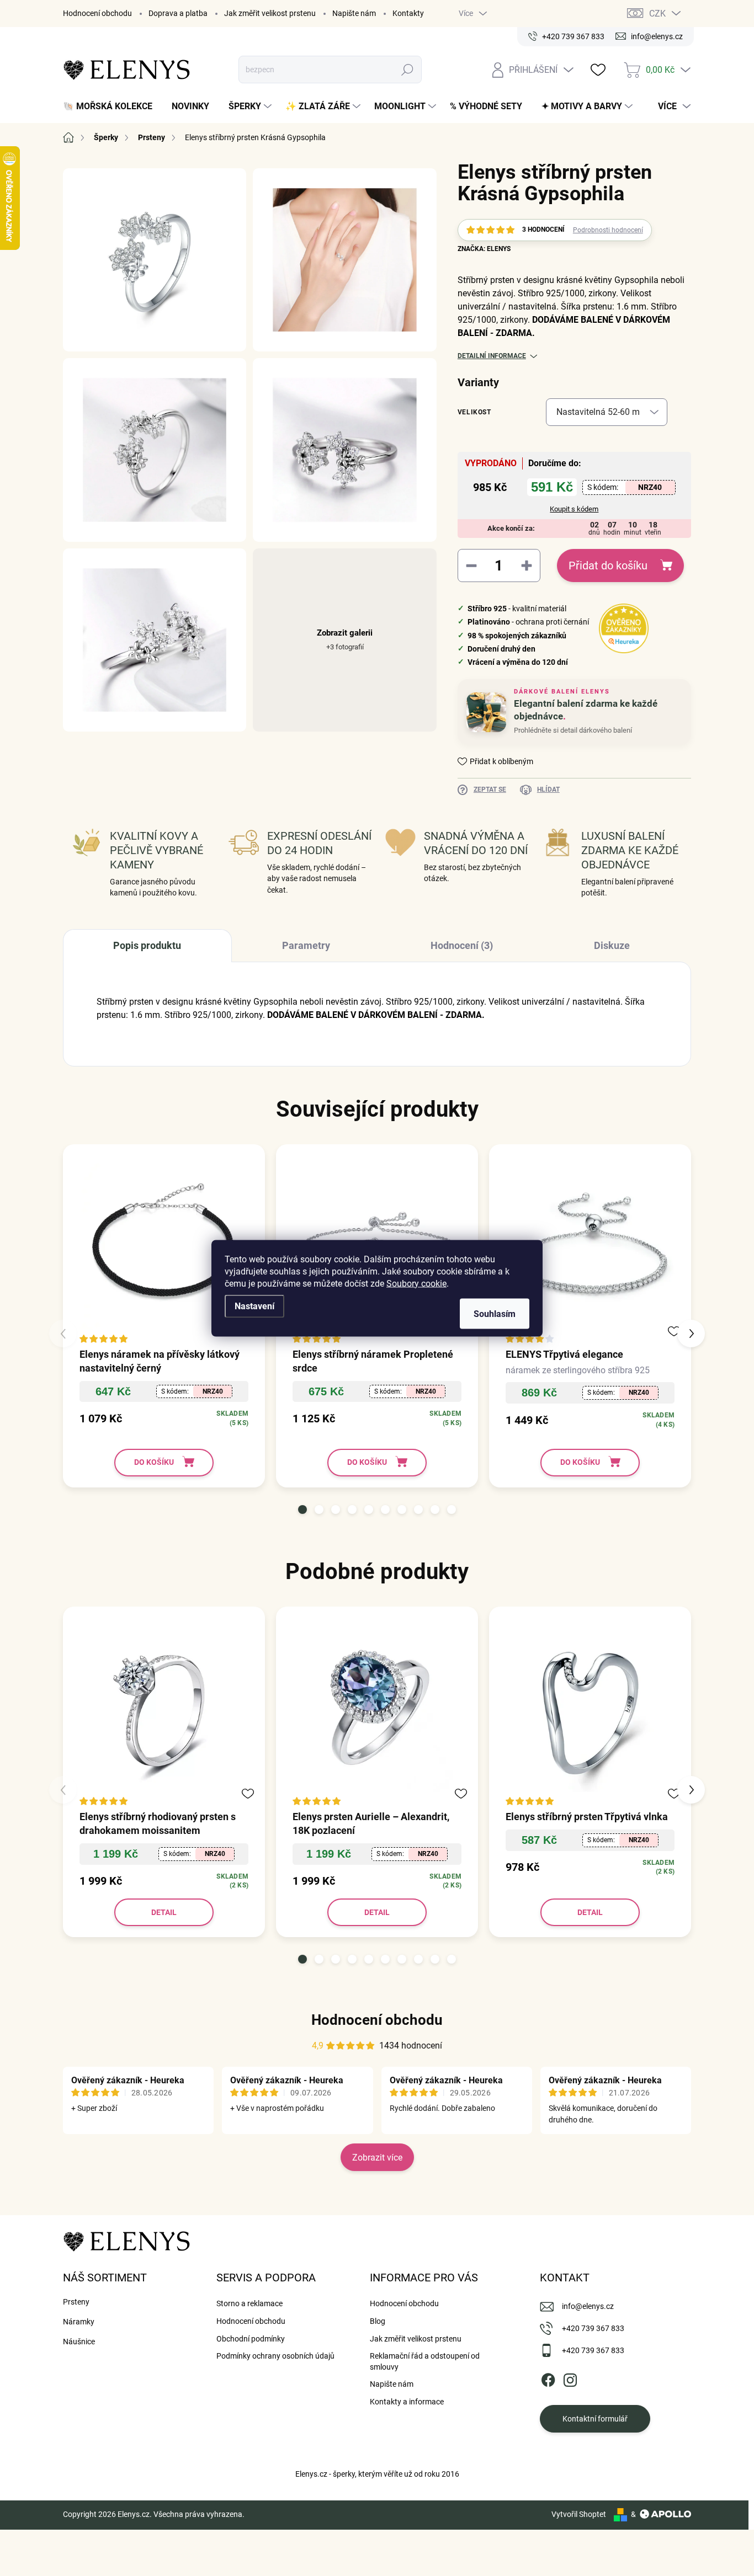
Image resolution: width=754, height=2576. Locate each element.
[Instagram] (570, 2378)
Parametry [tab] (306, 945)
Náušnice (79, 2342)
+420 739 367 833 (593, 2328)
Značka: (484, 249)
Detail (164, 1912)
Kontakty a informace (407, 2402)
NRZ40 (650, 487)
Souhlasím (495, 1313)
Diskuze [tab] (612, 945)
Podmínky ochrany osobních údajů (275, 2356)
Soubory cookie (416, 1283)
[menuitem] (112, 106)
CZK (657, 14)
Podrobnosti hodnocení (608, 230)
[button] (302, 1510)
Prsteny (76, 2302)
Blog (378, 2321)
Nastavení (254, 1306)
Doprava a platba (178, 13)
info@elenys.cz (588, 2306)
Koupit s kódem (574, 509)
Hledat (408, 70)
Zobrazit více (377, 2158)
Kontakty (408, 13)
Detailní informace (492, 356)
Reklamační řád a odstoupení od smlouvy (425, 2361)
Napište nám (354, 13)
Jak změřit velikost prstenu (270, 13)
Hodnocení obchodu (97, 13)
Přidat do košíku (608, 566)
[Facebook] (548, 2378)
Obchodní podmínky (251, 2339)
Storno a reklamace (249, 2303)
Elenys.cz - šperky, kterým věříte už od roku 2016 (377, 2474)
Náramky (79, 2322)
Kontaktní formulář (595, 2419)
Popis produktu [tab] (147, 945)
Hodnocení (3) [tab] (462, 945)
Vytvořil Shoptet (579, 2514)
